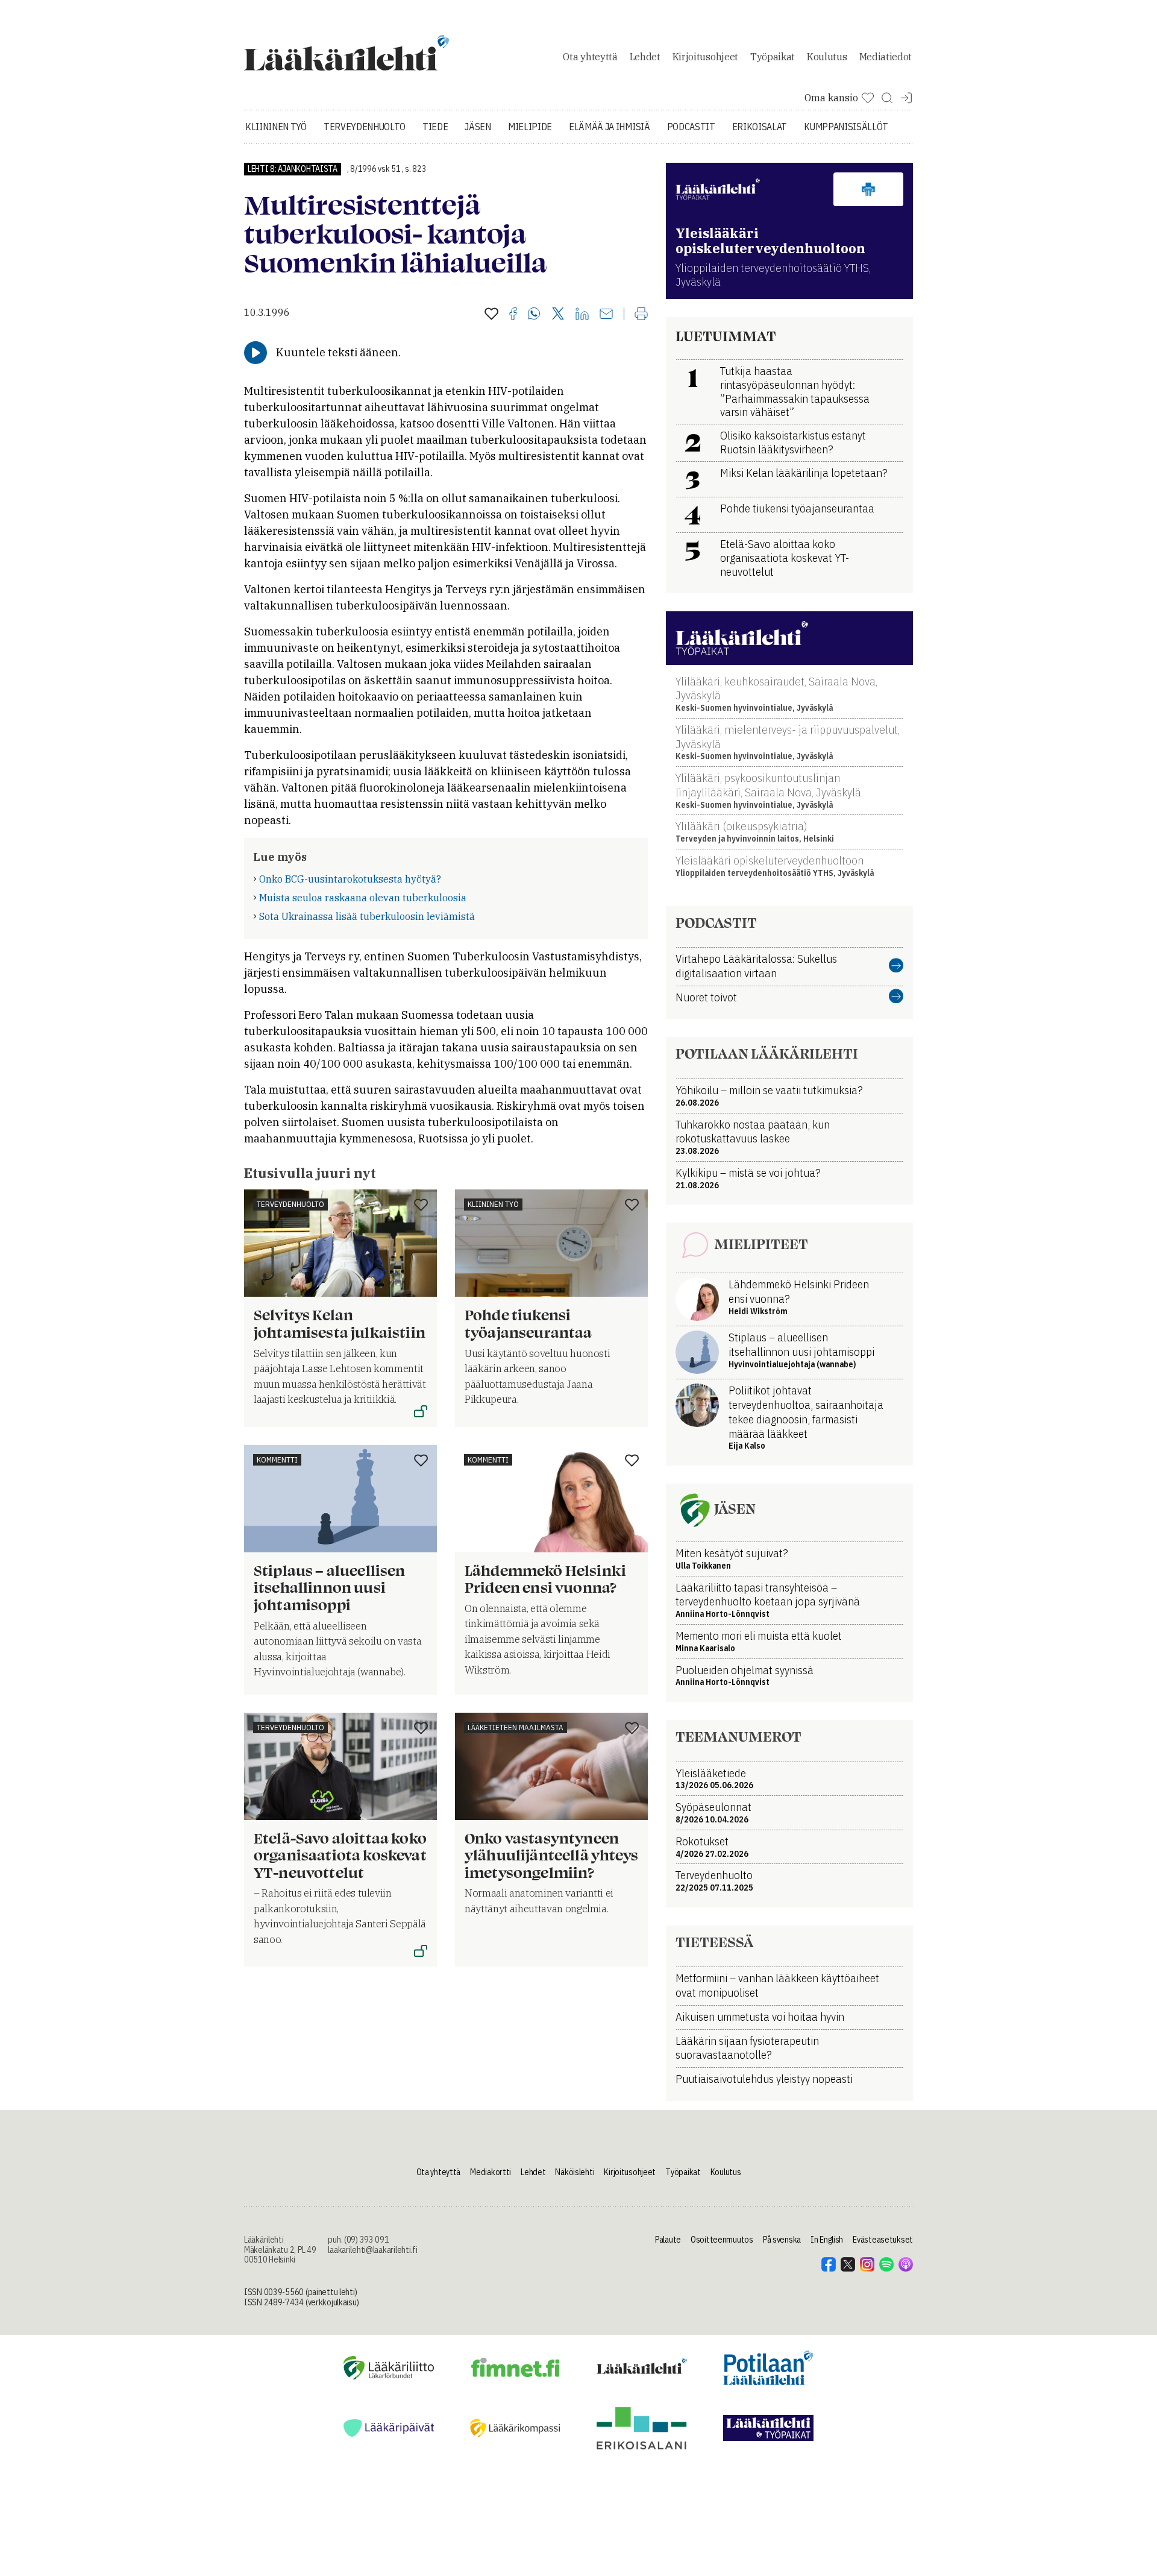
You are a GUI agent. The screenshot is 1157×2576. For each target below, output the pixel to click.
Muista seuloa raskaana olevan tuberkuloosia (363, 898)
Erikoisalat (760, 127)
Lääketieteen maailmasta (516, 1727)
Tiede (435, 127)
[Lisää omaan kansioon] (491, 315)
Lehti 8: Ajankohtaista (293, 169)
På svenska (782, 2240)
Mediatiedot (886, 57)
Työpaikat (773, 57)
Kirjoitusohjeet (705, 57)
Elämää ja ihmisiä (610, 127)
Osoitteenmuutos (722, 2240)
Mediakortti (491, 2172)
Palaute (668, 2240)
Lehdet (645, 57)
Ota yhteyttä (590, 57)
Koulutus (827, 57)
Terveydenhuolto (365, 127)
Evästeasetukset (883, 2240)
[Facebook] (513, 315)
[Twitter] (558, 314)
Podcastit (691, 127)
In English (827, 2240)
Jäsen (478, 127)
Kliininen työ (276, 127)
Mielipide (530, 127)
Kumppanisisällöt (846, 127)
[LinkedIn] (582, 315)
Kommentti (277, 1460)
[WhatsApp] (534, 315)
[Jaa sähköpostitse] (606, 315)
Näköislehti (575, 2172)
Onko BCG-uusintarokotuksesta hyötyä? (350, 879)
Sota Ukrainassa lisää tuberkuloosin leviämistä (367, 916)
